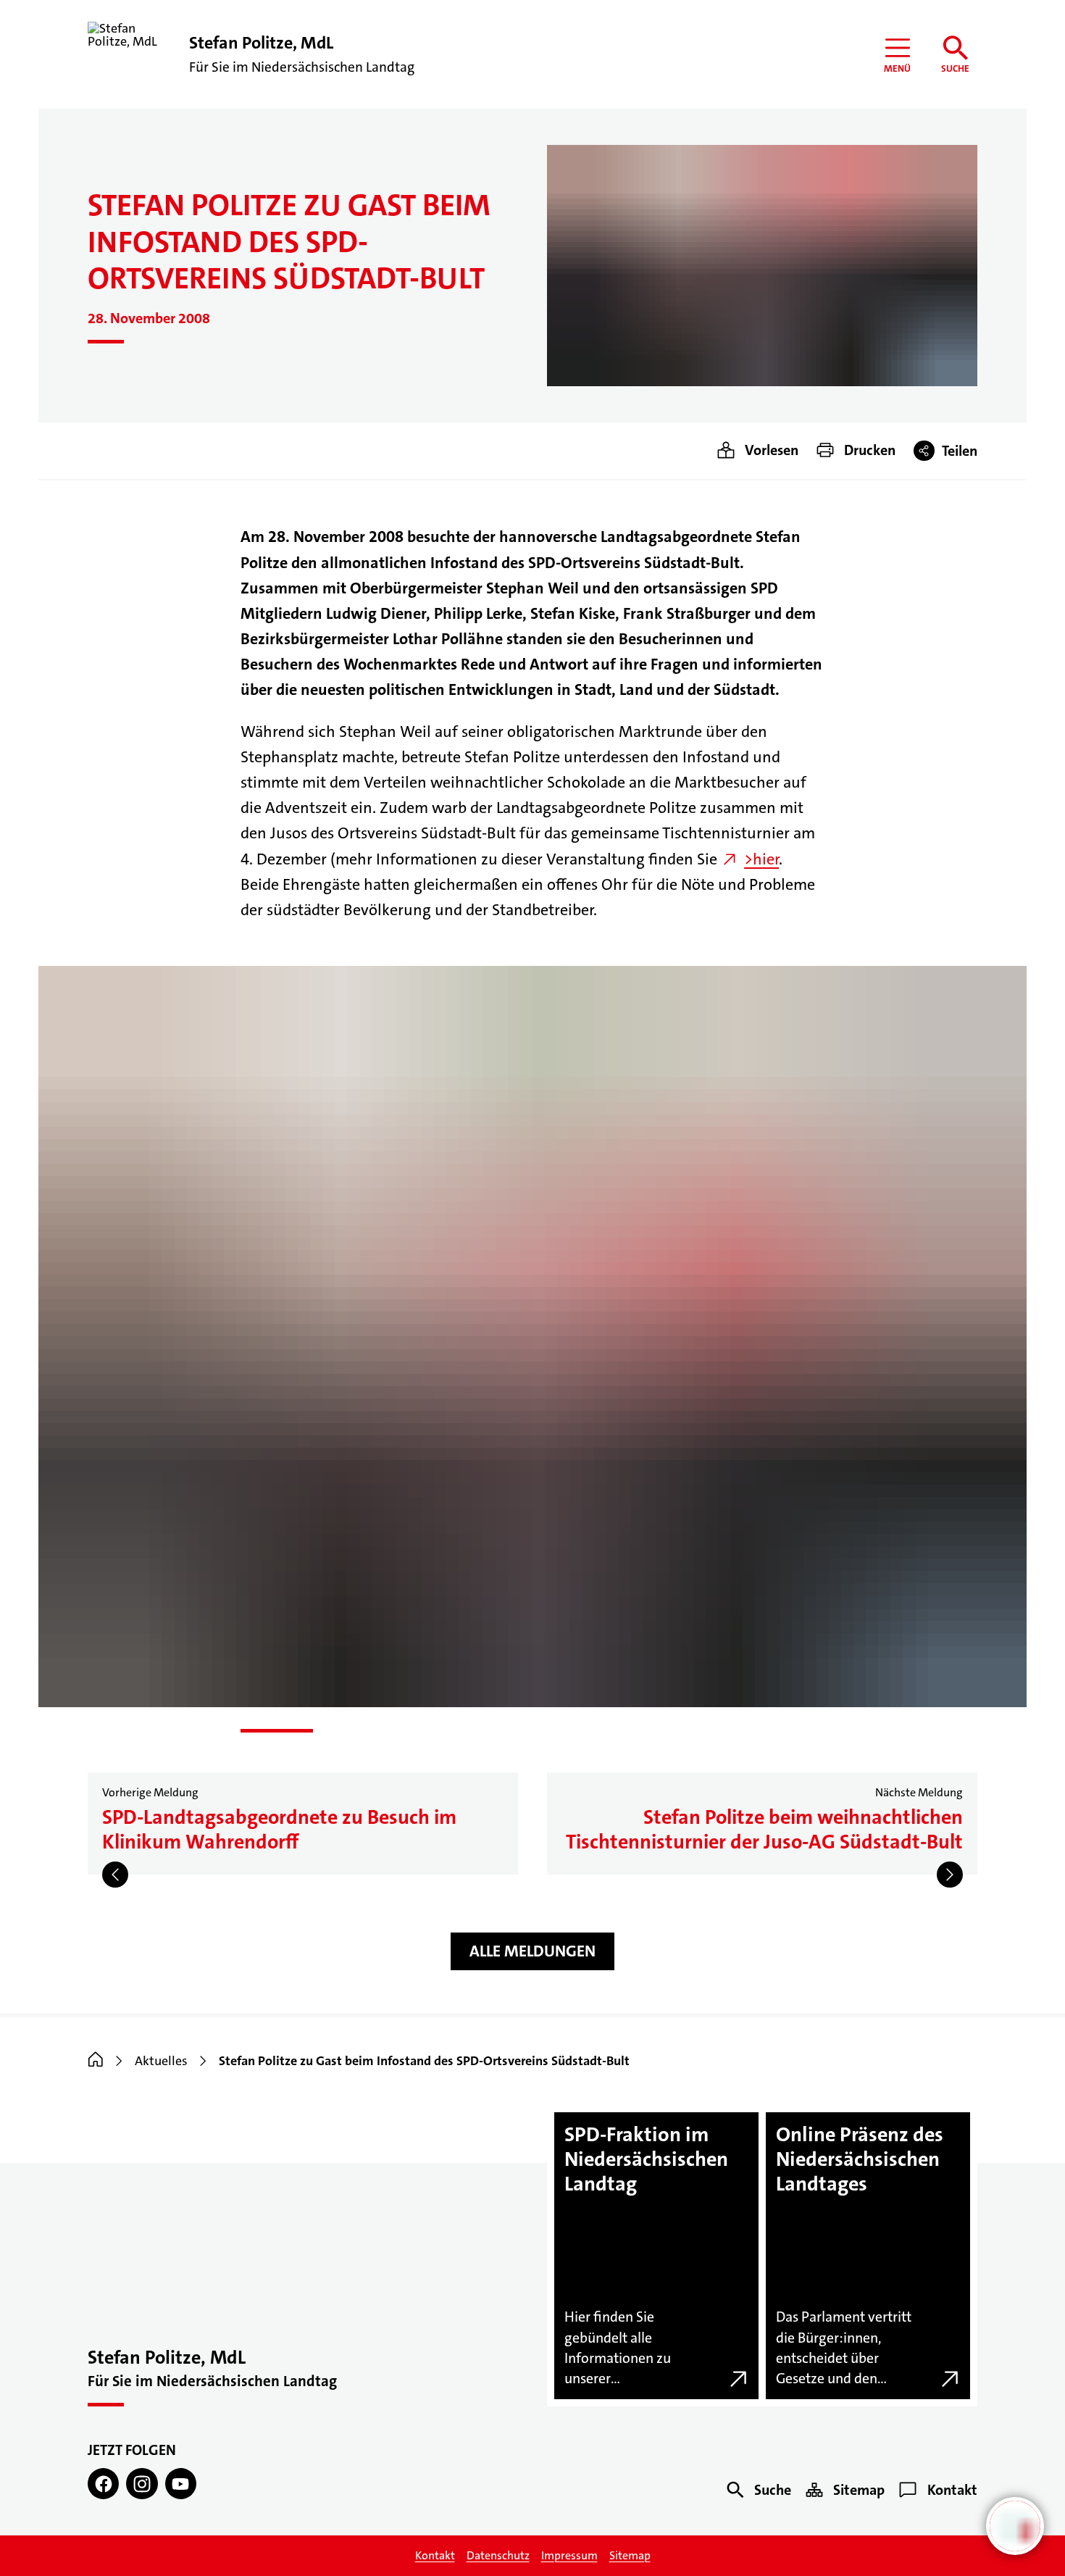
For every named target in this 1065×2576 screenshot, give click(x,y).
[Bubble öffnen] (1015, 2526)
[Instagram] (142, 2484)
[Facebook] (103, 2484)
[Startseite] (96, 2061)
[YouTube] (181, 2484)
